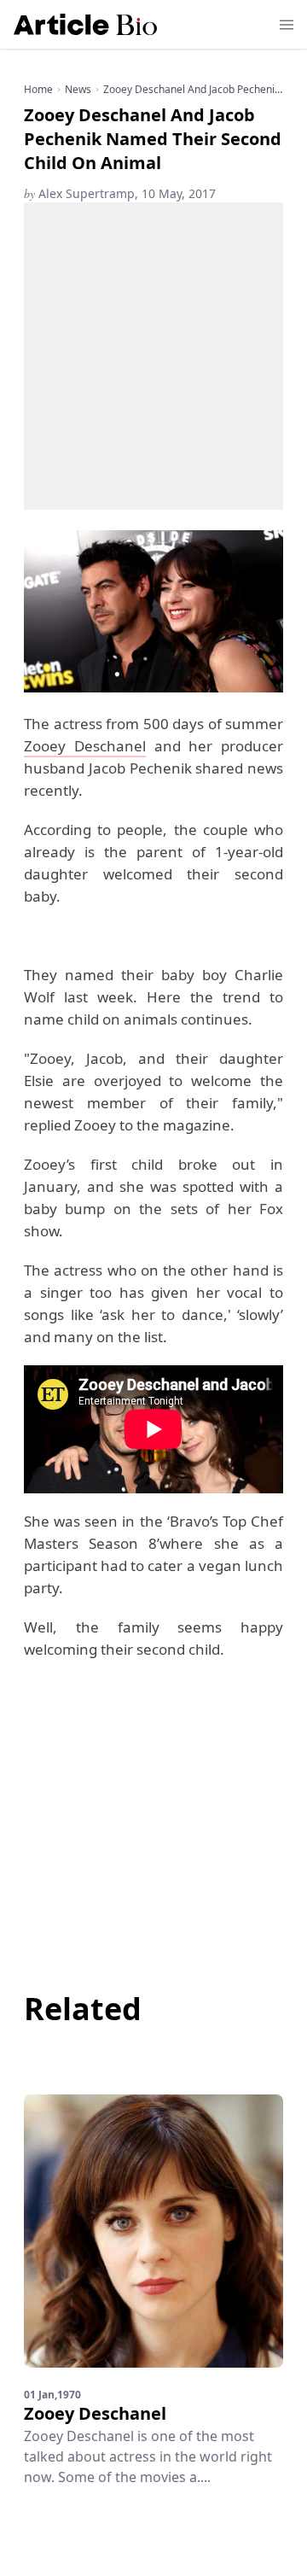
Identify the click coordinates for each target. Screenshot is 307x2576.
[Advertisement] (153, 356)
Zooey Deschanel (85, 746)
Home (38, 90)
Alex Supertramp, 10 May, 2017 (120, 193)
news (78, 90)
